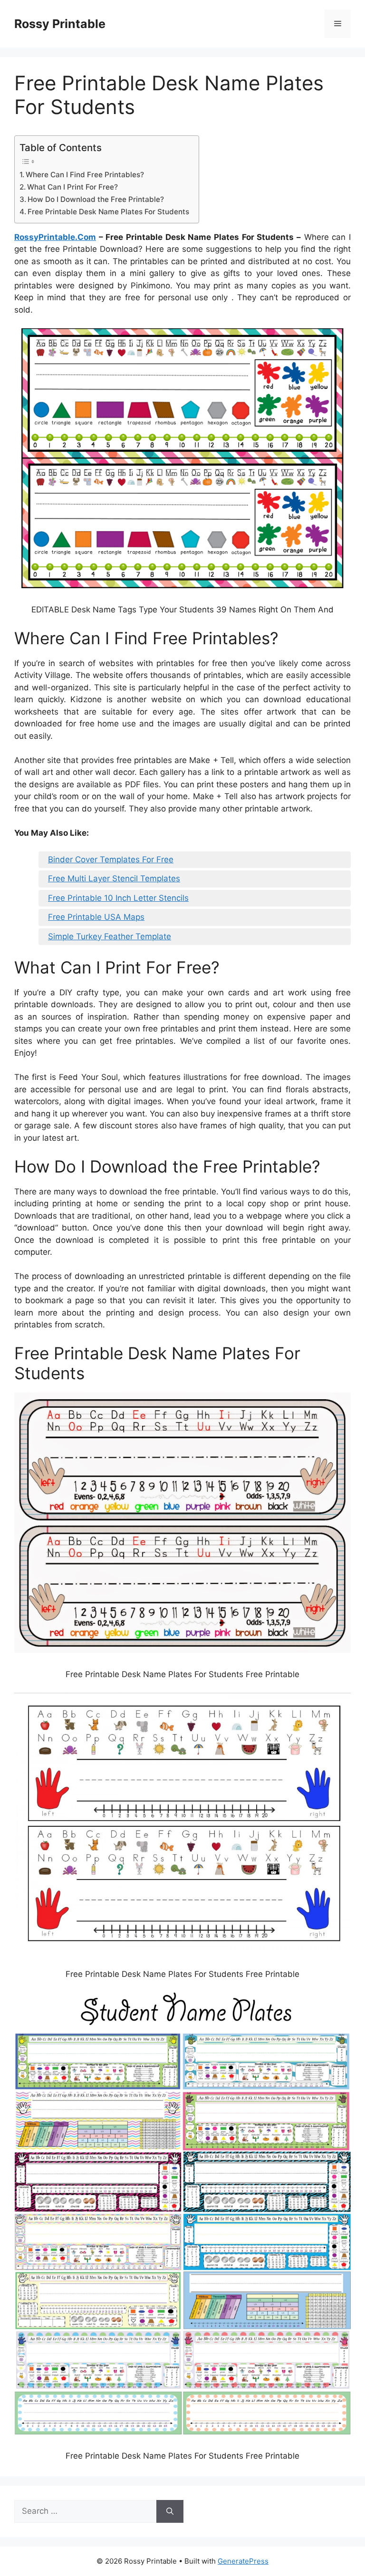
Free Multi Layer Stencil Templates (114, 878)
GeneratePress (243, 2561)
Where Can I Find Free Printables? (85, 175)
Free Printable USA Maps (96, 917)
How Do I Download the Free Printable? (96, 199)
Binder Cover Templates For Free (111, 859)
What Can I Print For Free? (72, 187)
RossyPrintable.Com (55, 237)
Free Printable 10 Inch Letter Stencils (118, 898)
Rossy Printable (60, 24)
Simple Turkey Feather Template (110, 936)
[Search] (170, 2511)
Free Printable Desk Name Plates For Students (108, 212)
